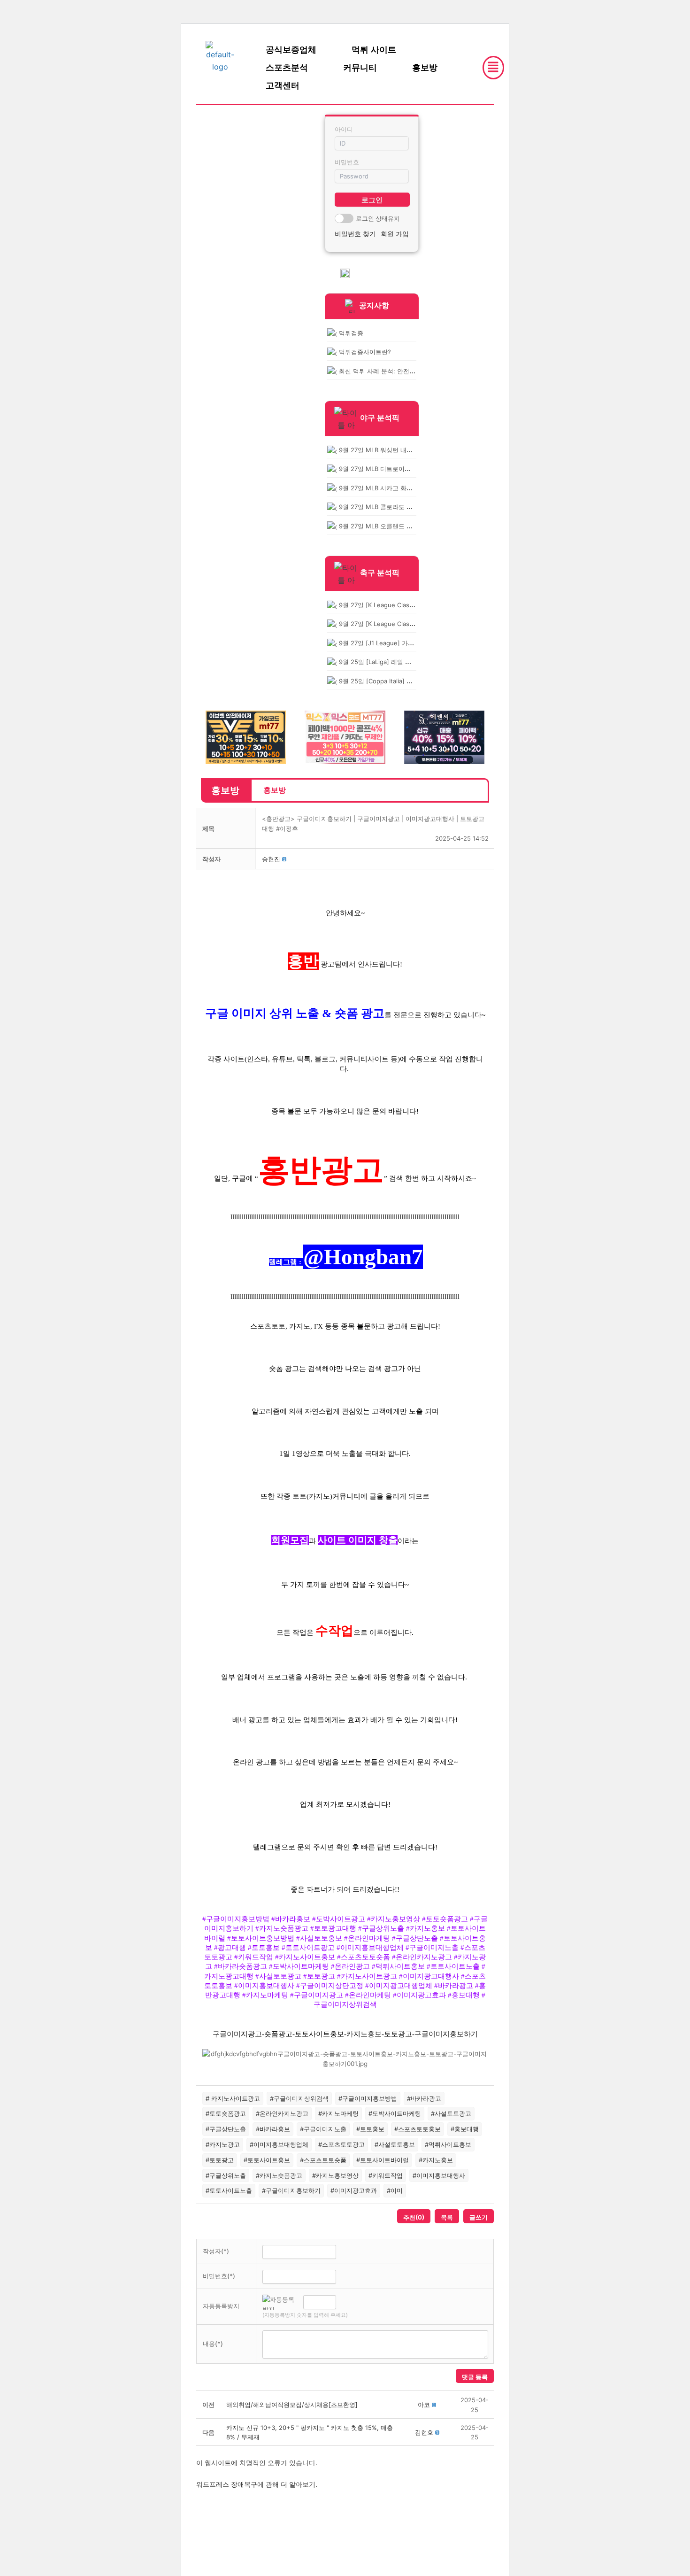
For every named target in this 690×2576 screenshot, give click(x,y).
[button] (271, 859)
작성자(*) (216, 2251)
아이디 (344, 129)
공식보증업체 (291, 50)
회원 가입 (395, 234)
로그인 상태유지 (378, 218)
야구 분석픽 (380, 418)
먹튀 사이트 (374, 50)
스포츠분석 (287, 68)
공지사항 (374, 305)
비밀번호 (347, 162)
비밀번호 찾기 (355, 234)
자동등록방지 (221, 2306)
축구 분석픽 (380, 572)
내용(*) (213, 2344)
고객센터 (283, 85)
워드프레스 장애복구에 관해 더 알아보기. (257, 2484)
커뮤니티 (360, 68)
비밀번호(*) (219, 2276)
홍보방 (425, 68)
